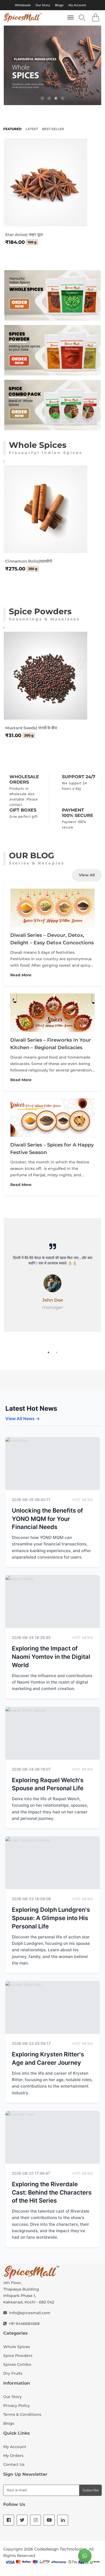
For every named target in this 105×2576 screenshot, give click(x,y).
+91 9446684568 (24, 2324)
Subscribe (91, 2490)
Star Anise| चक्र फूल (24, 235)
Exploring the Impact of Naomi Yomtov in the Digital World (51, 1657)
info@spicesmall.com (30, 2313)
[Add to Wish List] (52, 210)
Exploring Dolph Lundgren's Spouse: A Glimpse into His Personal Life (51, 1918)
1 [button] (42, 98)
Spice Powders (18, 2356)
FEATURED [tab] (12, 129)
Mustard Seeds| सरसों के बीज (31, 728)
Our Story (43, 5)
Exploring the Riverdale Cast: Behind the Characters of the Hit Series (52, 2192)
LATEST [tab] (32, 129)
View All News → (23, 1419)
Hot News (83, 1500)
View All (87, 875)
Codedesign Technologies (61, 2549)
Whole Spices (17, 2347)
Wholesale (23, 5)
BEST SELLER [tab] (53, 129)
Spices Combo (17, 2364)
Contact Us (14, 2464)
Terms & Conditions (22, 2414)
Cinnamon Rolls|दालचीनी (29, 561)
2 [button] (49, 98)
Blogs (59, 5)
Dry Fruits (13, 2373)
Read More (21, 975)
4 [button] (63, 98)
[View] (75, 210)
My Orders (13, 2456)
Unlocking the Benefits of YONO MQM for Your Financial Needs (47, 1519)
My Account (77, 5)
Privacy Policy (17, 2406)
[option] (52, 65)
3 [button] (56, 98)
